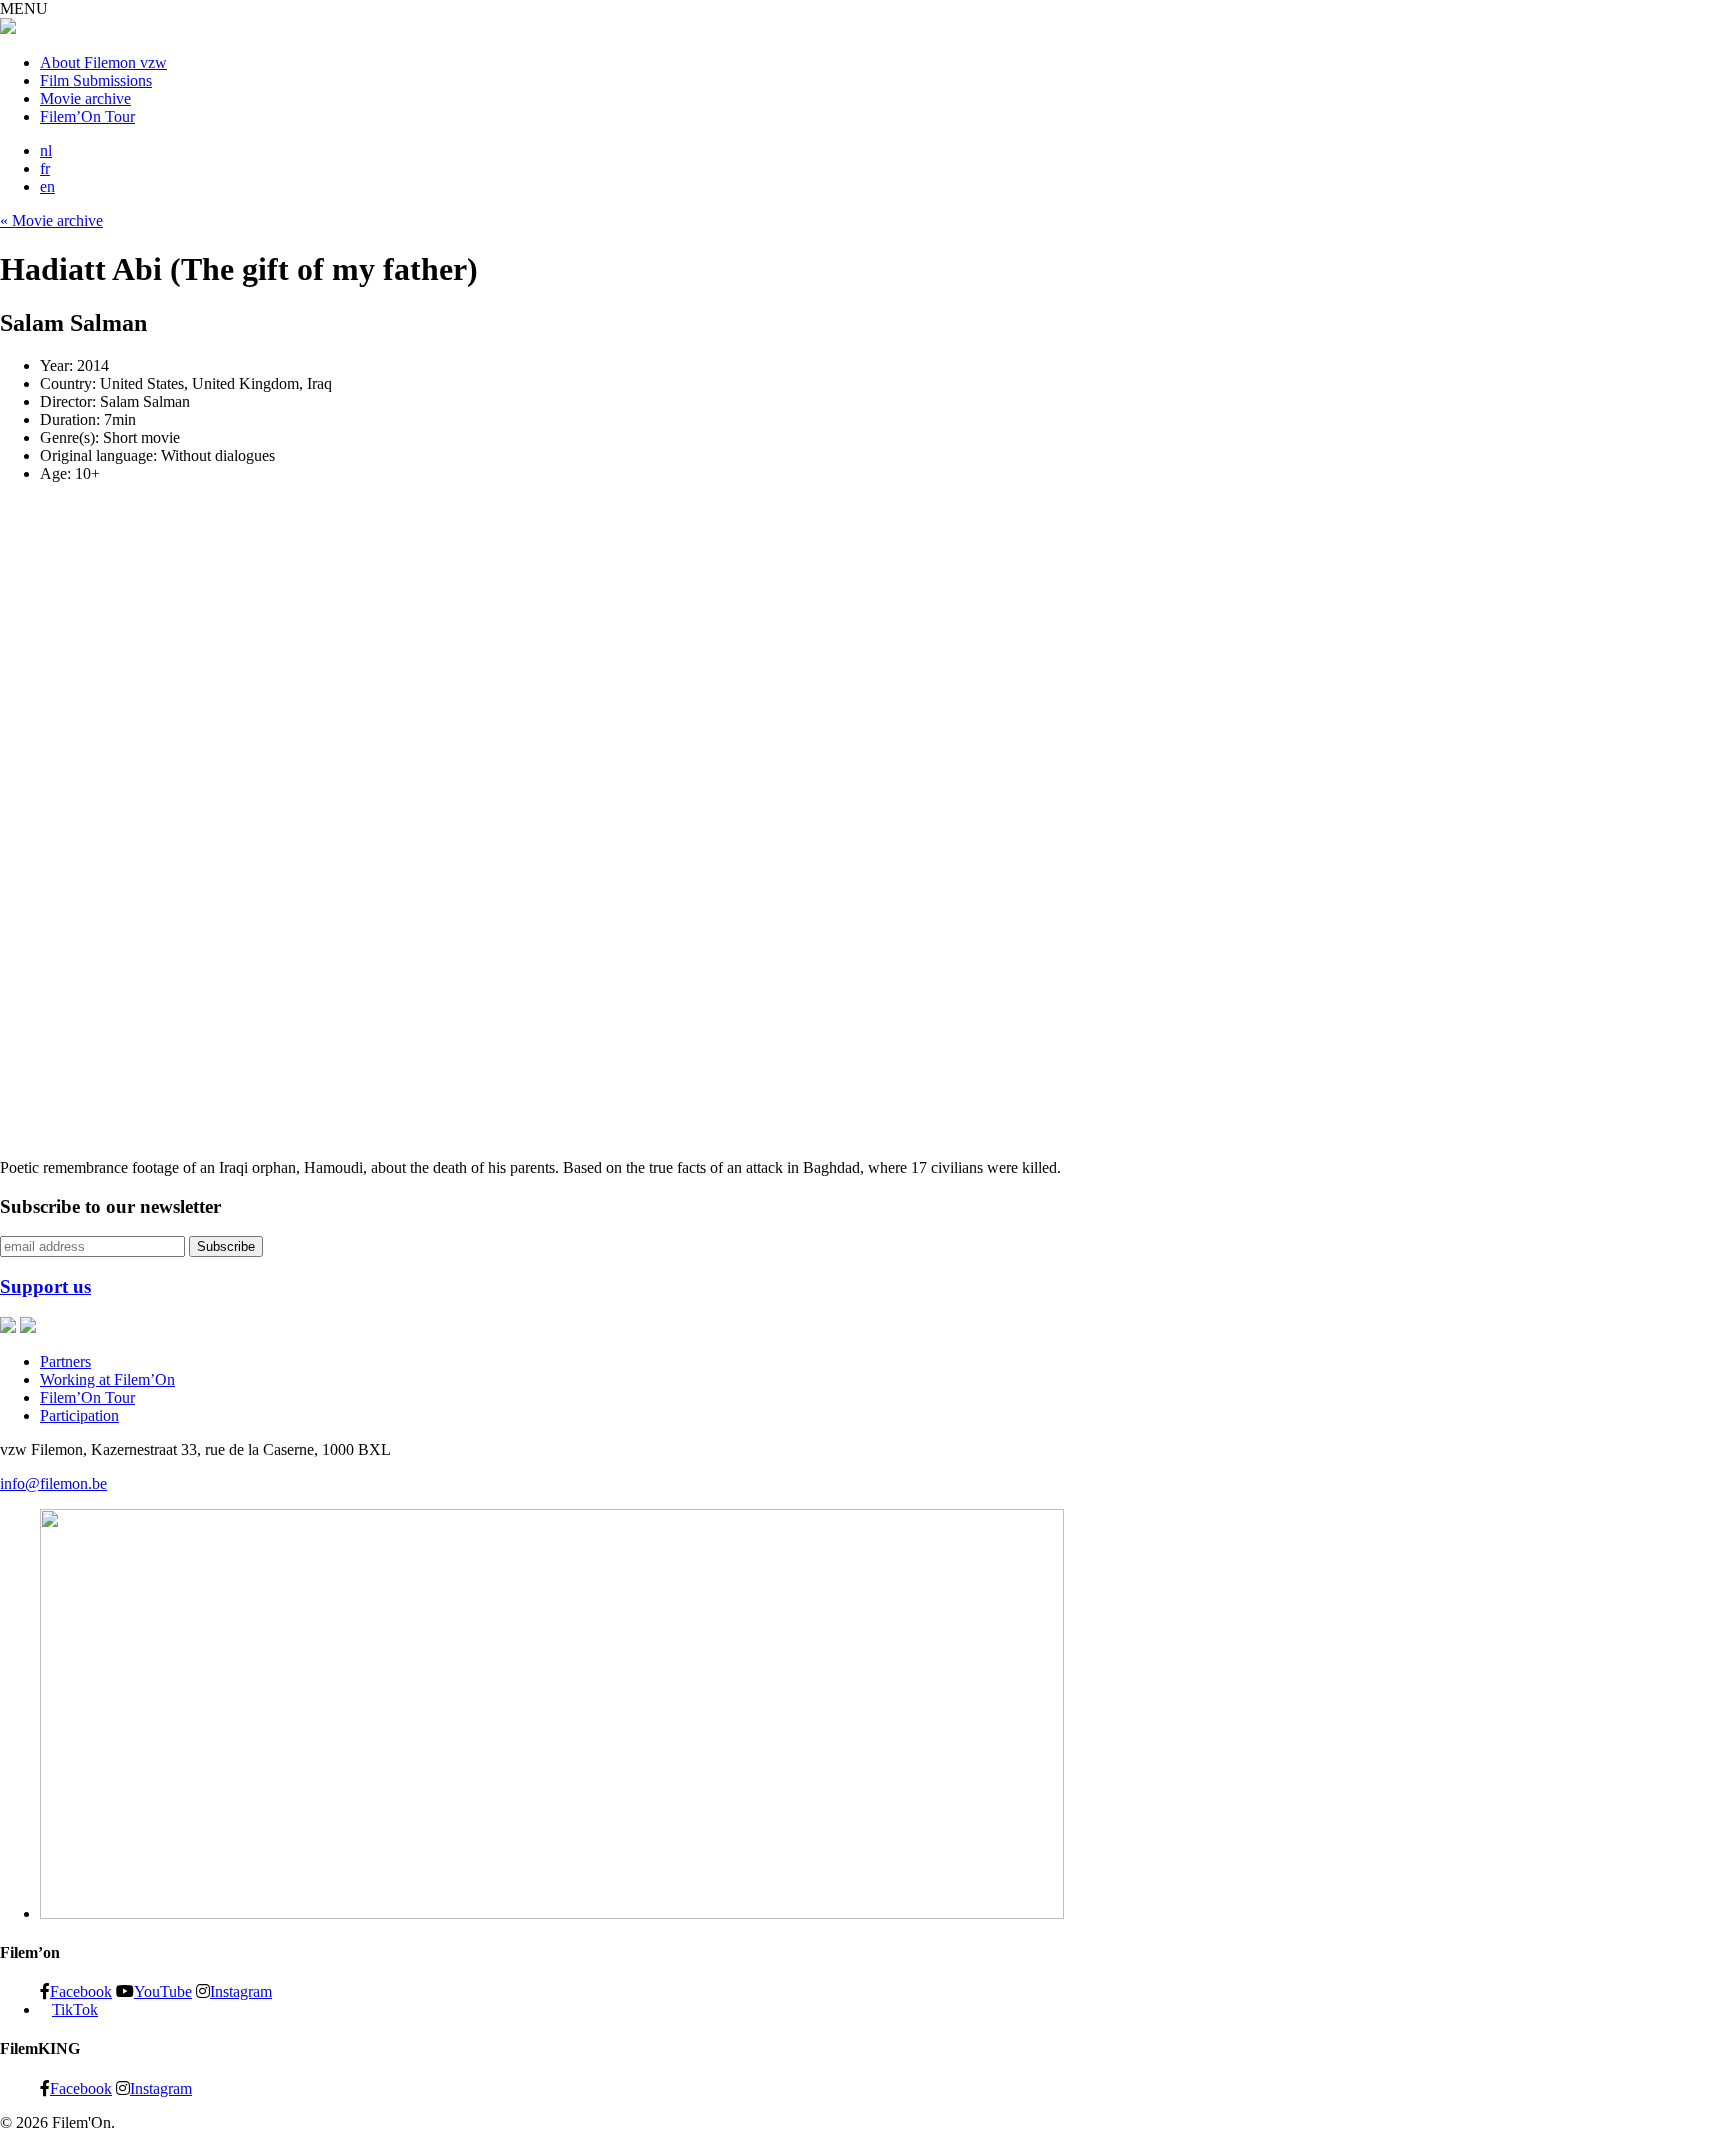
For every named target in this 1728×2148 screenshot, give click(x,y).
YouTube (163, 1991)
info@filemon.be (53, 1483)
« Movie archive (51, 220)
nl (46, 150)
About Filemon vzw (103, 62)
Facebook (81, 1991)
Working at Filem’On (107, 1379)
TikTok (75, 2009)
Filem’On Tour (87, 116)
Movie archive (85, 98)
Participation (79, 1415)
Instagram (241, 1991)
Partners (65, 1361)
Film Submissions (96, 80)
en (47, 186)
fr (45, 168)
